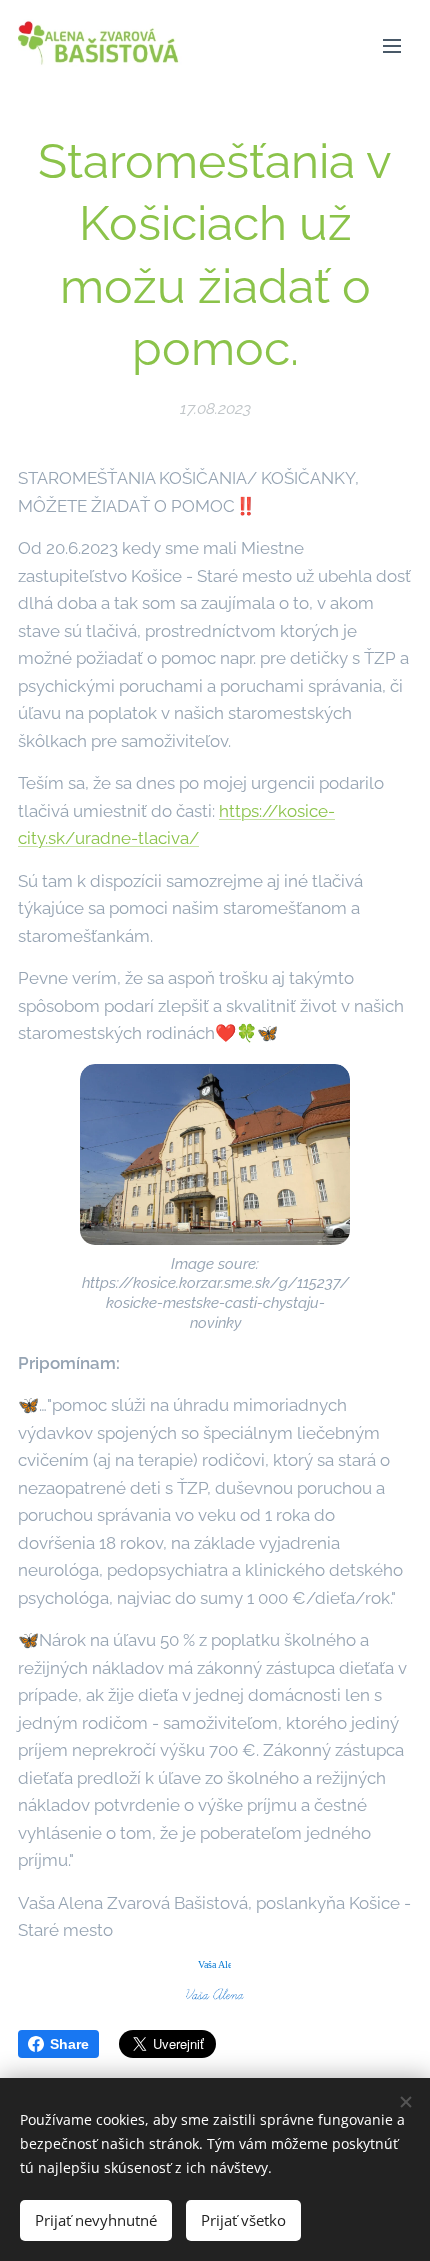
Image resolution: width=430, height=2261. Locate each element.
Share (69, 2044)
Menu (392, 45)
